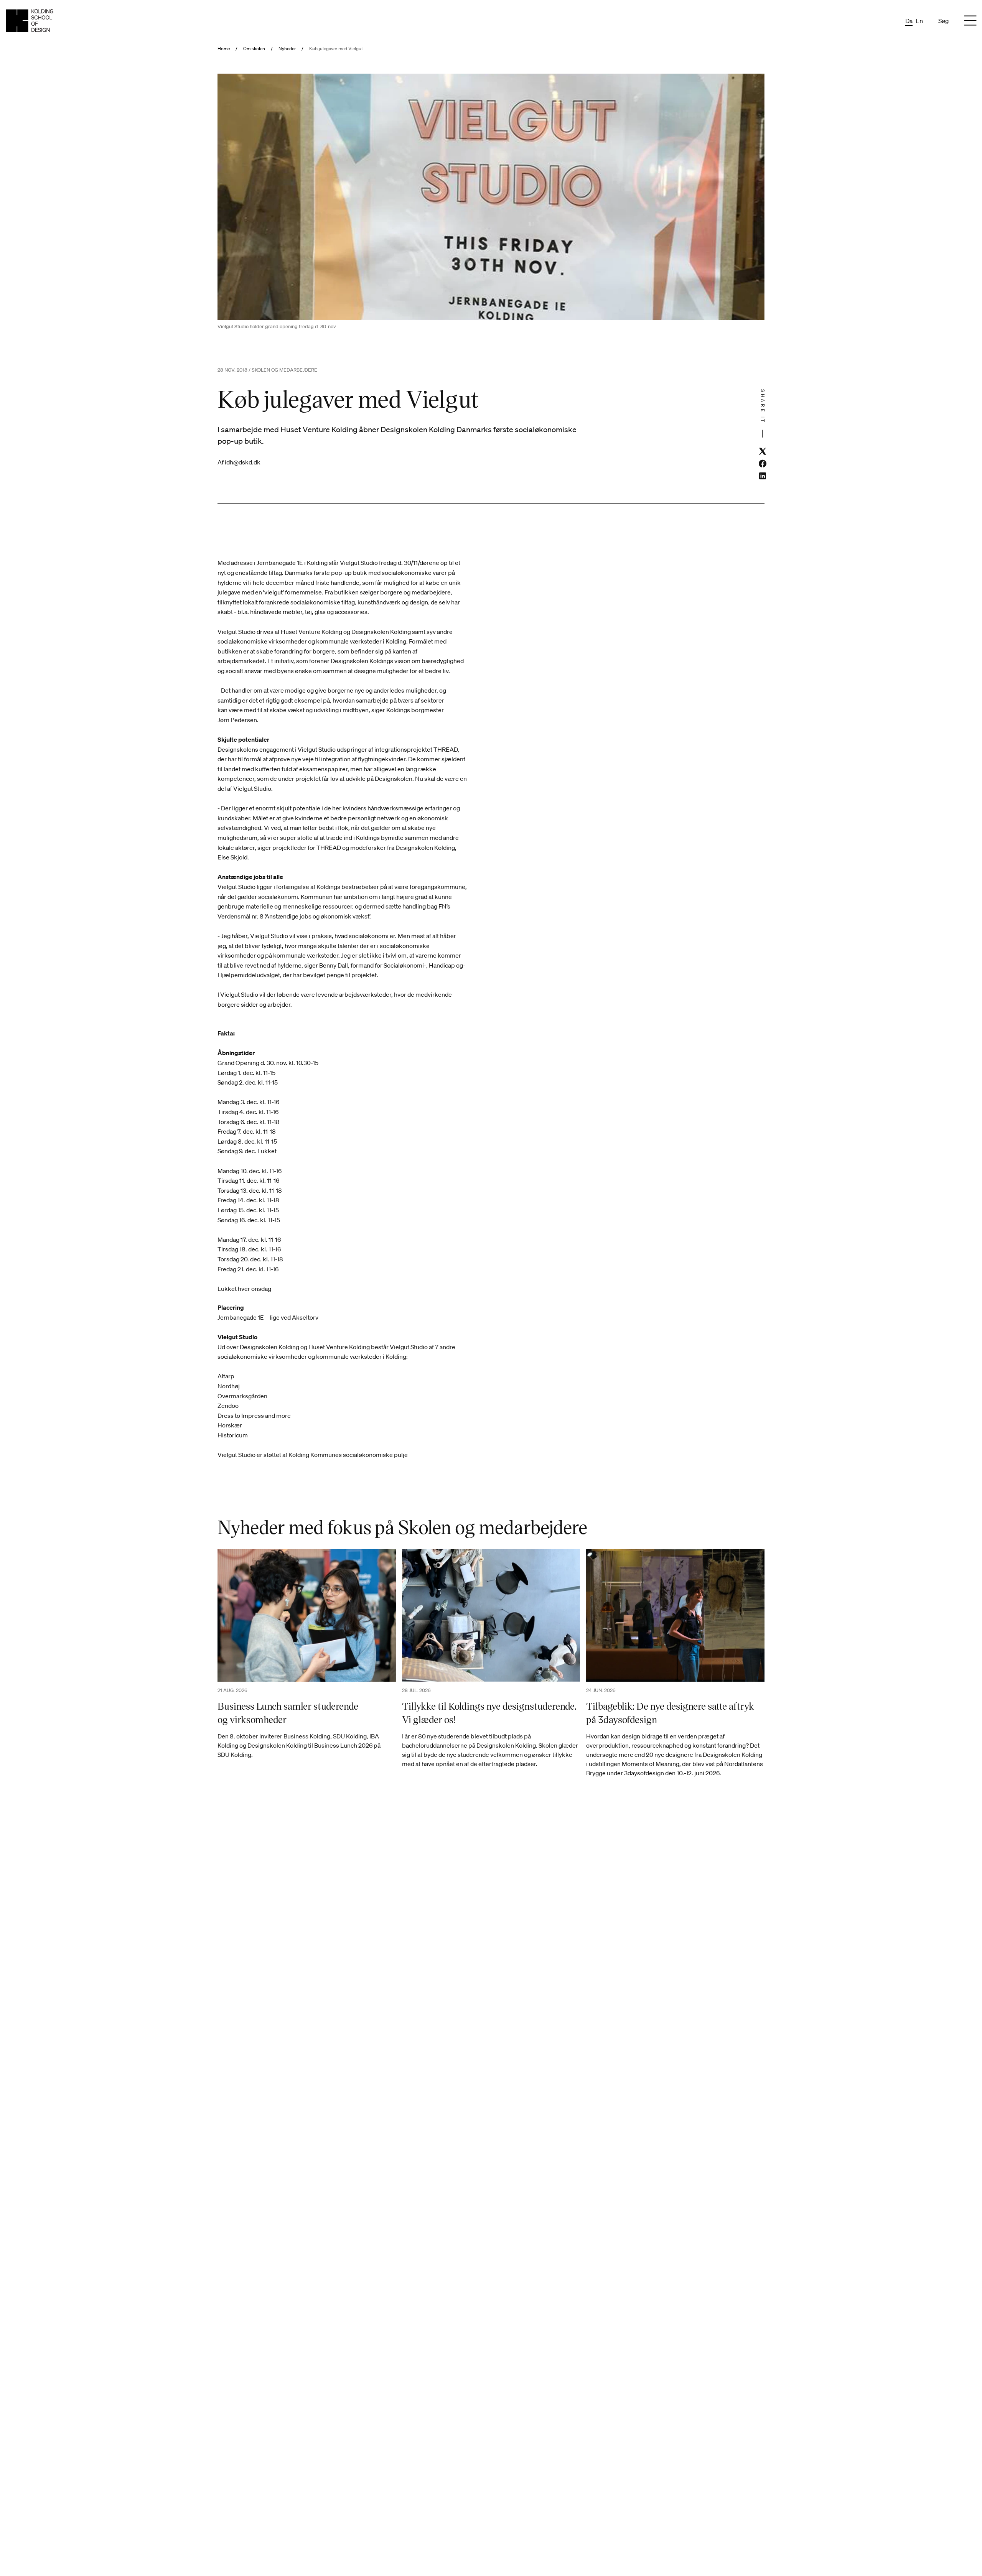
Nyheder (287, 49)
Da (909, 21)
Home (224, 49)
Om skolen (254, 49)
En (919, 21)
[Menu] (970, 21)
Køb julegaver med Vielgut (336, 49)
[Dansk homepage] (30, 21)
